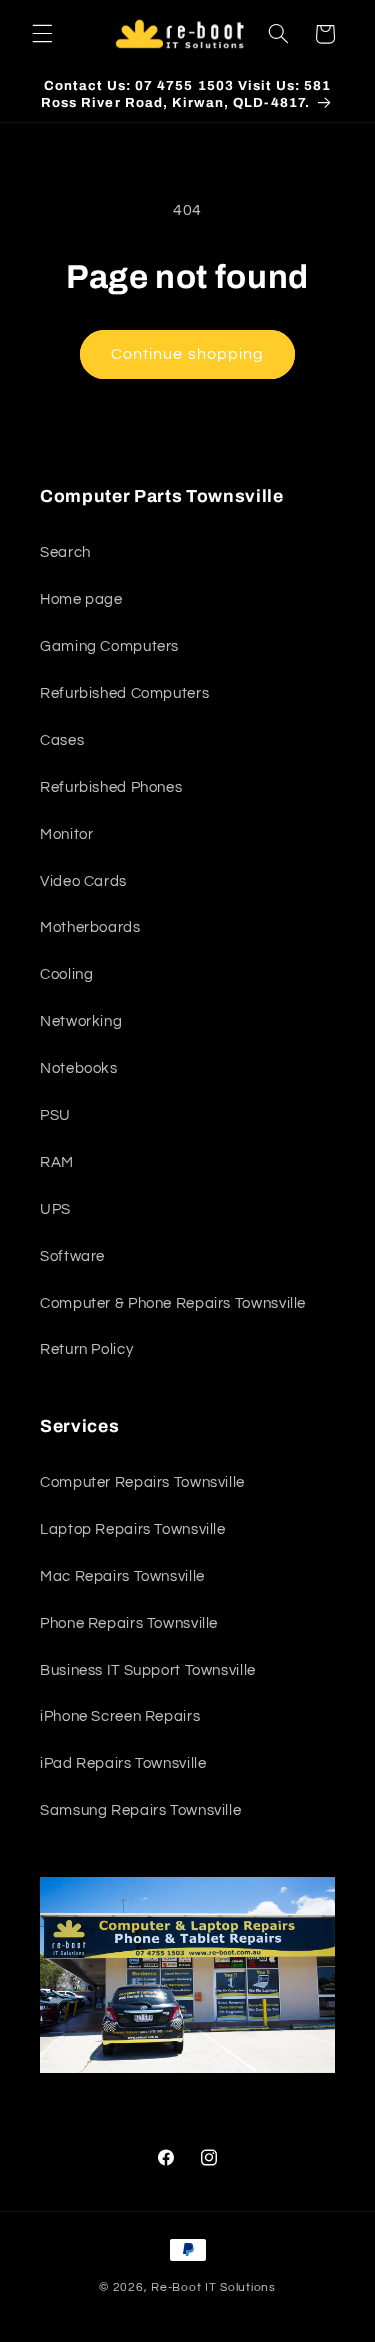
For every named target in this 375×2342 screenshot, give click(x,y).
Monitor (66, 834)
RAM (57, 1162)
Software (72, 1256)
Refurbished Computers (124, 693)
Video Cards (83, 881)
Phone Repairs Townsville (129, 1623)
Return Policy (86, 1349)
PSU (55, 1115)
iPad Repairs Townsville (123, 1763)
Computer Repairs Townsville (142, 1482)
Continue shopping (187, 354)
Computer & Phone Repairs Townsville (173, 1303)
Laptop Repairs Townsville (133, 1529)
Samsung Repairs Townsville (140, 1810)
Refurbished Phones (111, 787)
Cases (62, 740)
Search (65, 552)
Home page (81, 599)
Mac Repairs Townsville (122, 1576)
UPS (55, 1209)
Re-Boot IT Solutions (213, 2287)
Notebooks (79, 1068)
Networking (81, 1021)
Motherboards (90, 927)
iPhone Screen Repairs (120, 1716)
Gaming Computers (109, 646)
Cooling (66, 974)
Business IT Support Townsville (148, 1670)
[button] (42, 34)
